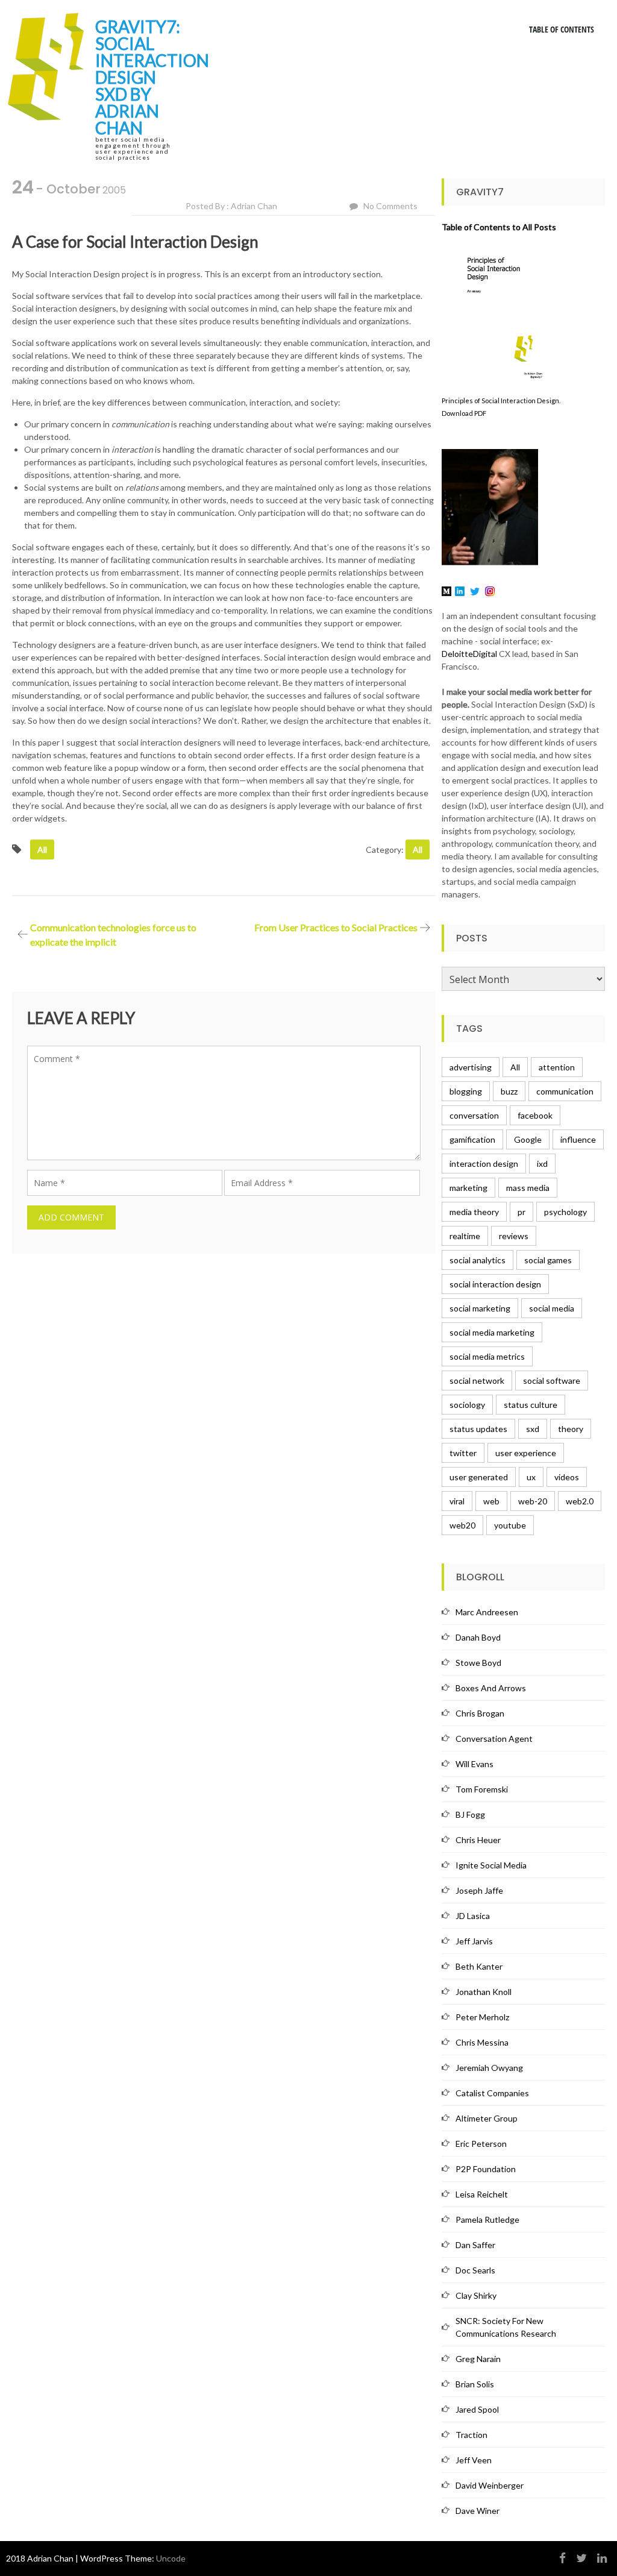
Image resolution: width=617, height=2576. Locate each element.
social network (477, 1381)
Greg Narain (478, 2359)
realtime (465, 1236)
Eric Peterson (481, 2144)
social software (552, 1381)
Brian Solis (475, 2384)
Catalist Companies (492, 2093)
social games (548, 1260)
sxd (533, 1429)
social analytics (478, 1260)
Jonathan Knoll (484, 1992)
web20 (462, 1525)
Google (528, 1139)
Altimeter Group (487, 2118)
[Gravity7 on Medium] (446, 590)
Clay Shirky (476, 2295)
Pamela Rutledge (487, 2219)
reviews (514, 1236)
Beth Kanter (479, 1966)
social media (552, 1308)
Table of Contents (562, 29)
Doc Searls (475, 2270)
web (491, 1501)
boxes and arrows (491, 1688)
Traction (471, 2435)
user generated (479, 1477)
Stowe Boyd (478, 1663)
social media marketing (492, 1332)
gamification (472, 1139)
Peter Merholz (482, 2017)
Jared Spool (477, 2409)
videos (567, 1477)
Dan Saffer (475, 2245)
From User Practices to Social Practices (336, 927)
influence (578, 1139)
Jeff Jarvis (474, 1941)
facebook (535, 1115)
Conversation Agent (494, 1739)
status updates (478, 1429)
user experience (526, 1453)
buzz (509, 1091)
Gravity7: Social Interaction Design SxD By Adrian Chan (152, 77)
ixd (542, 1164)
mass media (528, 1188)
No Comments (390, 206)
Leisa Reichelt (482, 2194)
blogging (466, 1091)
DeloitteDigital (469, 654)
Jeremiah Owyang (489, 2068)
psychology (565, 1212)
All (42, 850)
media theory (474, 1212)
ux (531, 1477)
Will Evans (474, 1764)
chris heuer (478, 1840)
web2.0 (580, 1501)
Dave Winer (478, 2511)
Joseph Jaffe (479, 1890)
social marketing (480, 1308)
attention (557, 1067)
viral (457, 1501)
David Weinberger (490, 2485)
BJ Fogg (470, 1814)
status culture (531, 1405)
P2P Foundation (486, 2169)
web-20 (533, 1501)
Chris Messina (482, 2042)
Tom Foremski (482, 1789)
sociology (467, 1405)
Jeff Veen (474, 2460)
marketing (468, 1188)
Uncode (171, 2558)
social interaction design (495, 1284)
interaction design (484, 1164)
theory (571, 1429)
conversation (474, 1115)
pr (521, 1212)
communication (565, 1091)
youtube (510, 1525)
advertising (471, 1067)
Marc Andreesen (487, 1612)
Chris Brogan (480, 1713)
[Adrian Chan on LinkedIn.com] (460, 590)
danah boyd (478, 1637)
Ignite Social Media (491, 1865)
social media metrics (487, 1356)
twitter (463, 1453)
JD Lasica (473, 1916)
